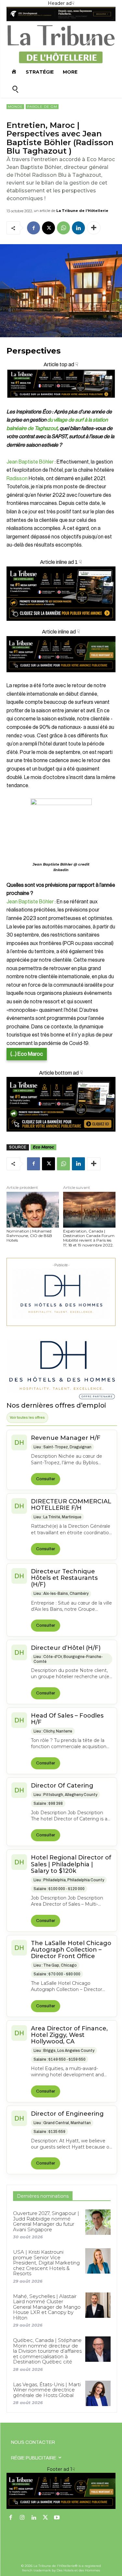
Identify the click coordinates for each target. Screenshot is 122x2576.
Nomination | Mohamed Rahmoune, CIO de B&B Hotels (29, 1236)
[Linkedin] (78, 228)
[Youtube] (57, 2518)
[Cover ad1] (61, 1104)
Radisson (17, 479)
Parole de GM (42, 107)
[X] (48, 228)
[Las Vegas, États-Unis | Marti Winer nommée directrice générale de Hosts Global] (98, 2393)
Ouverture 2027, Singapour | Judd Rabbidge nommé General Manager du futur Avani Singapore (46, 2221)
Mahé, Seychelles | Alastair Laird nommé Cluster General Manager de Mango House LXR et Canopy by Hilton (47, 2307)
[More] (94, 228)
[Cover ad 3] (61, 677)
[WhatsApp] (63, 228)
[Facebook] (34, 228)
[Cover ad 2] (61, 594)
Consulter (46, 1479)
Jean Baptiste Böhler (30, 462)
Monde (15, 107)
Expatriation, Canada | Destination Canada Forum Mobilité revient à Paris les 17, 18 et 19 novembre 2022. (89, 1238)
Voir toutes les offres (27, 1417)
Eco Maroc (43, 1147)
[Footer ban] (61, 2491)
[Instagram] (22, 2518)
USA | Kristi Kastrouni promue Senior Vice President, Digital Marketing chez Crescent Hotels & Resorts (46, 2263)
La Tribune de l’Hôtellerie (82, 211)
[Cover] (61, 404)
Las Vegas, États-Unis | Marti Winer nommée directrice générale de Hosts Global (47, 2390)
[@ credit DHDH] (61, 20)
